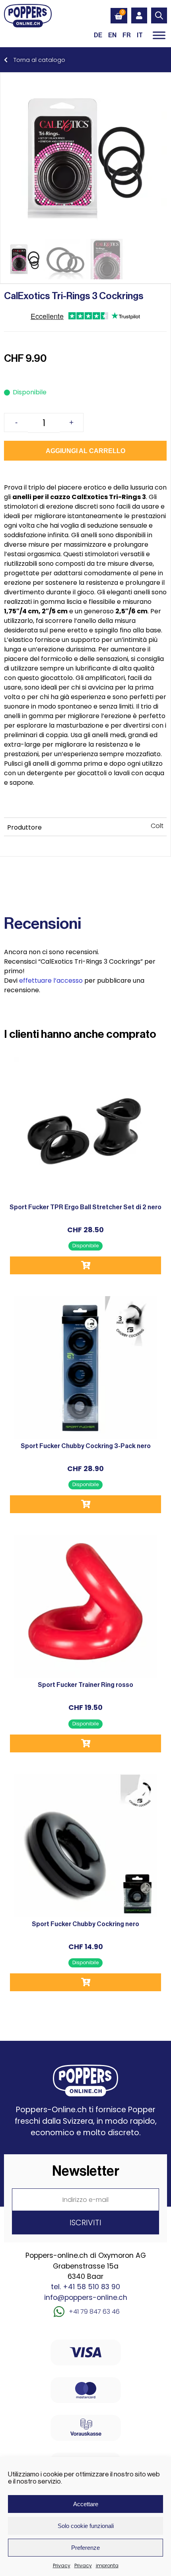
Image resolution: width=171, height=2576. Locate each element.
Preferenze (85, 2548)
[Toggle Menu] (159, 35)
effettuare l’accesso (51, 981)
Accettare (86, 2504)
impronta (107, 2565)
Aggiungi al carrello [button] (85, 1265)
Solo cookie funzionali (86, 2526)
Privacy (62, 2565)
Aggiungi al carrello (85, 451)
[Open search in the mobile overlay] (159, 15)
